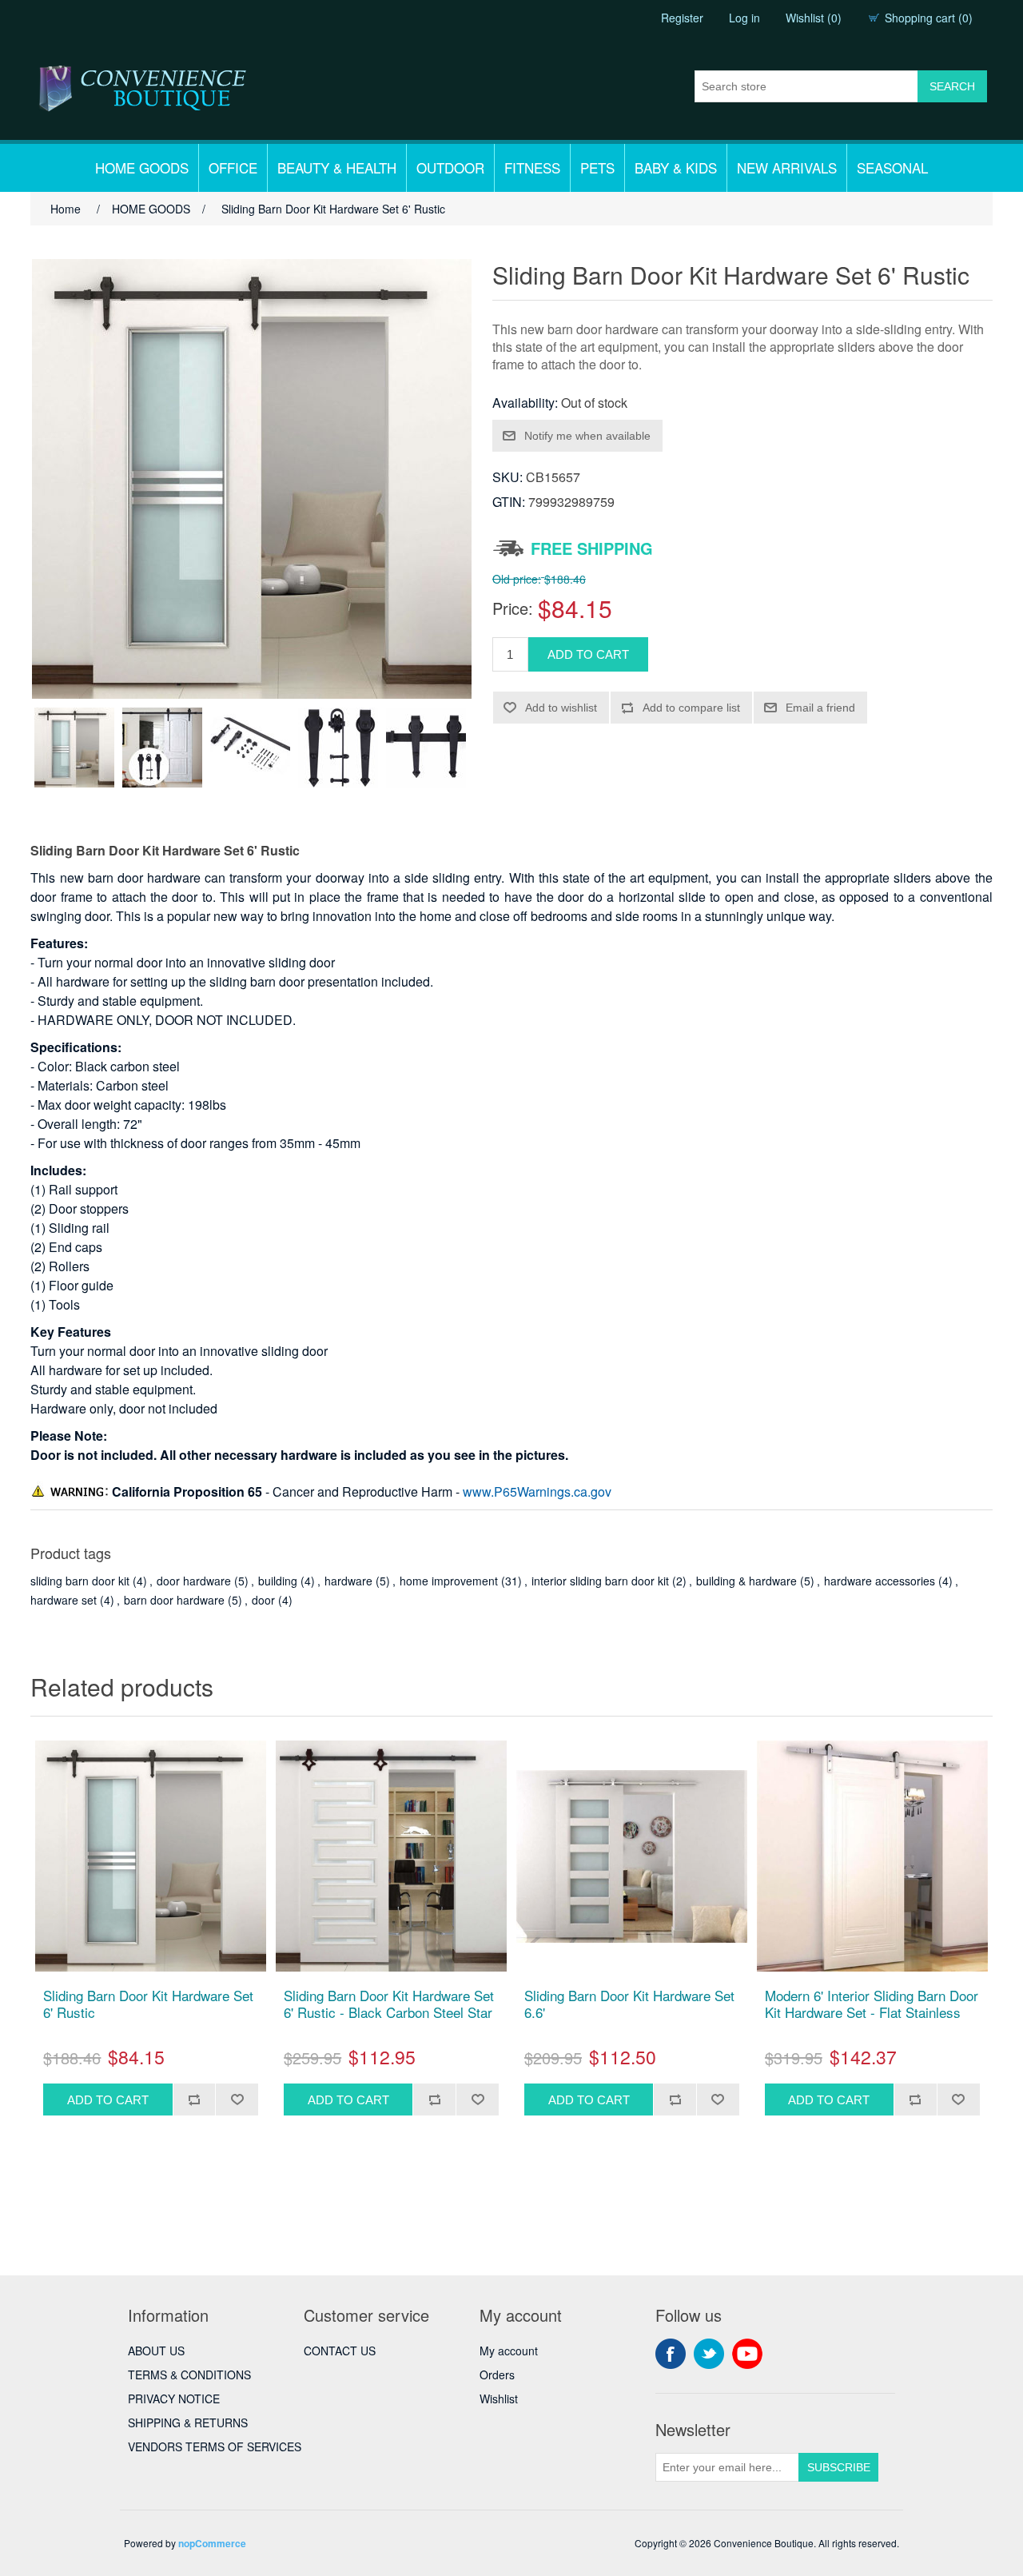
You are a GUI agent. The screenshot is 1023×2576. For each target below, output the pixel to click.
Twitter (709, 2354)
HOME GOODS (142, 167)
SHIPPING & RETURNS (188, 2422)
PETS (597, 167)
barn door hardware (174, 1600)
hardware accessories (880, 1581)
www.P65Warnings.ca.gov (537, 1491)
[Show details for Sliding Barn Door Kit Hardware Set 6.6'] (632, 1856)
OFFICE (233, 167)
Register (682, 18)
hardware (348, 1581)
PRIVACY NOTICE (174, 2399)
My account (509, 2351)
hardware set (64, 1600)
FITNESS (532, 167)
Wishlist (499, 2399)
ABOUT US (156, 2351)
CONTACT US (340, 2351)
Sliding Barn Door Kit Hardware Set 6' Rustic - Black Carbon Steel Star (389, 2004)
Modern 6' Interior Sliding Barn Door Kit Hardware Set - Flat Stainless (872, 2004)
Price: (513, 608)
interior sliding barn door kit (600, 1581)
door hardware (194, 1581)
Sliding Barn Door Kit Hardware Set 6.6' (629, 2004)
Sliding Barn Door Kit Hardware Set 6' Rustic (148, 2004)
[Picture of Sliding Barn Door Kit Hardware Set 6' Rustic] (74, 748)
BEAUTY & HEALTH (337, 167)
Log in (744, 18)
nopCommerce (212, 2543)
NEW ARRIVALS (787, 167)
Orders (497, 2375)
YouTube (747, 2354)
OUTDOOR (450, 167)
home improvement (449, 1581)
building (278, 1581)
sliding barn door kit (80, 1581)
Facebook (671, 2354)
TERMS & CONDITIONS (189, 2375)
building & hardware (746, 1581)
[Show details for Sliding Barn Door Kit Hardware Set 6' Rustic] (151, 1856)
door (263, 1600)
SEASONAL (892, 167)
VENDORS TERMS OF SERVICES (215, 2446)
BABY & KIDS (676, 167)
